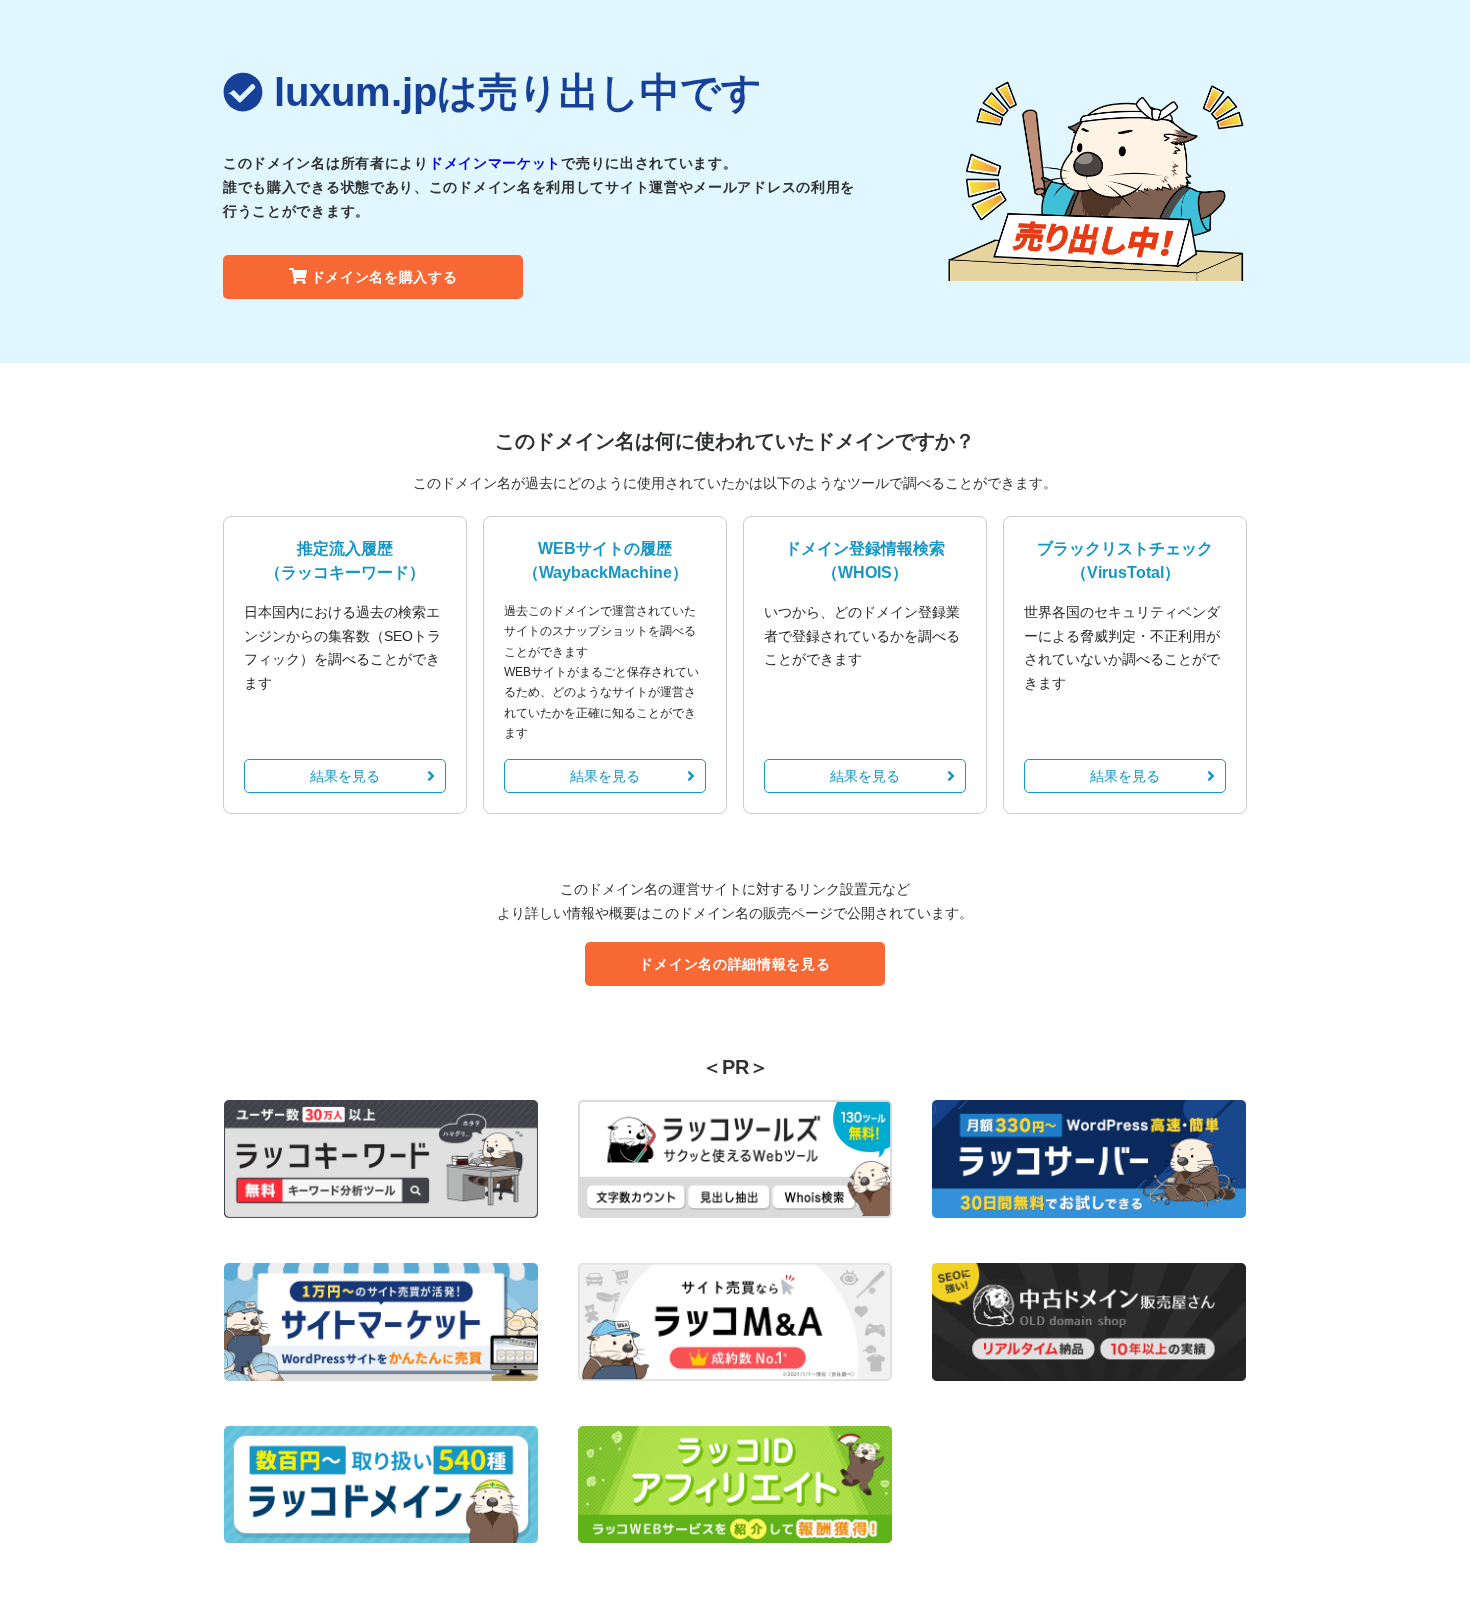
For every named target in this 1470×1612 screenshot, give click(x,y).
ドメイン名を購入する (384, 277)
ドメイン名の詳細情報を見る (734, 964)
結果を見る (345, 776)
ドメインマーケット (495, 163)
